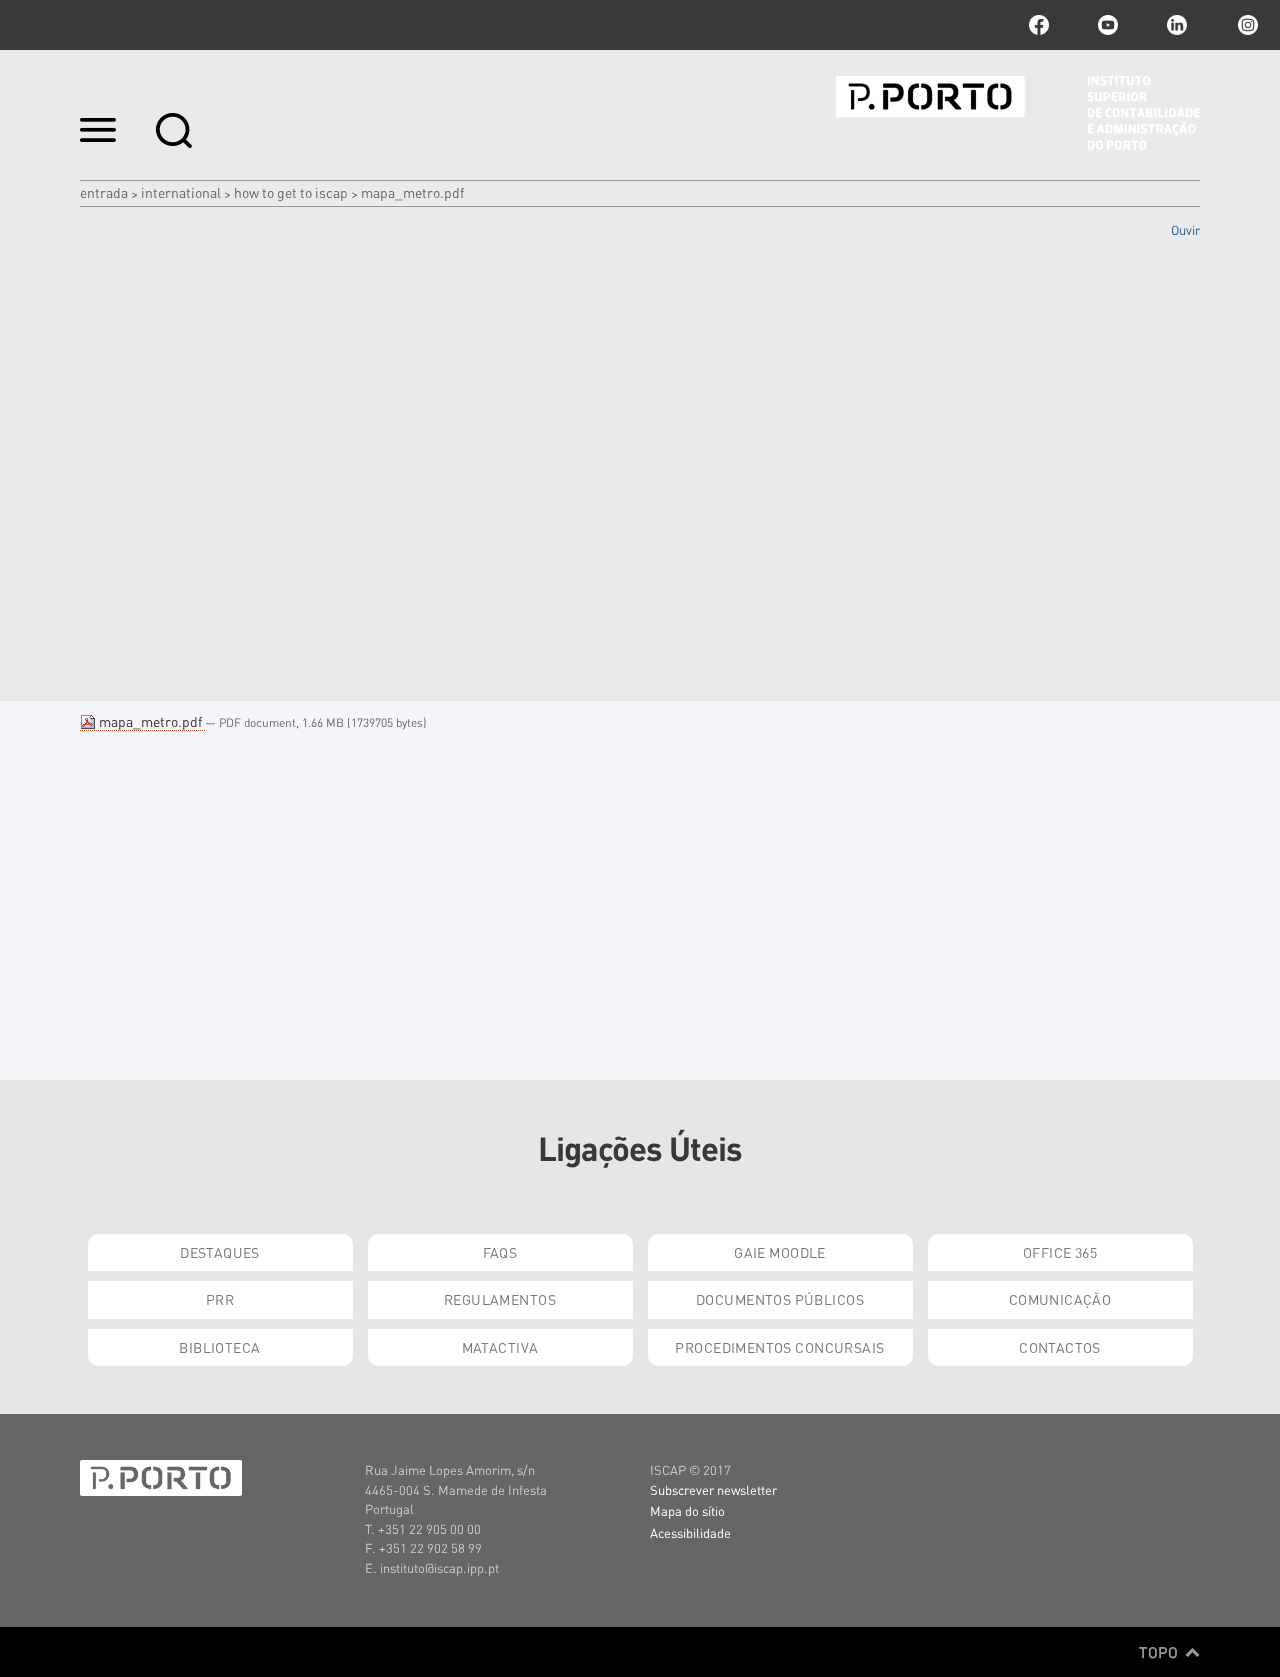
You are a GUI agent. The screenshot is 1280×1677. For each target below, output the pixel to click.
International (181, 192)
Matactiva (500, 1347)
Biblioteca (219, 1347)
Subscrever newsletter (713, 1489)
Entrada (104, 192)
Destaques (220, 1252)
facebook (1039, 25)
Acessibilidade (690, 1532)
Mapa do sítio (687, 1510)
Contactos (1060, 1347)
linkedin (1177, 25)
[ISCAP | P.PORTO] (1018, 113)
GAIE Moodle (780, 1252)
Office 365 (1060, 1252)
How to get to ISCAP (291, 192)
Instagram (1246, 25)
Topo (1160, 1652)
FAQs (500, 1252)
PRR (220, 1299)
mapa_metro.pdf (150, 721)
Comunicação (1060, 1299)
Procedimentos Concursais (779, 1347)
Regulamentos (500, 1299)
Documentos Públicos (780, 1299)
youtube (1108, 25)
